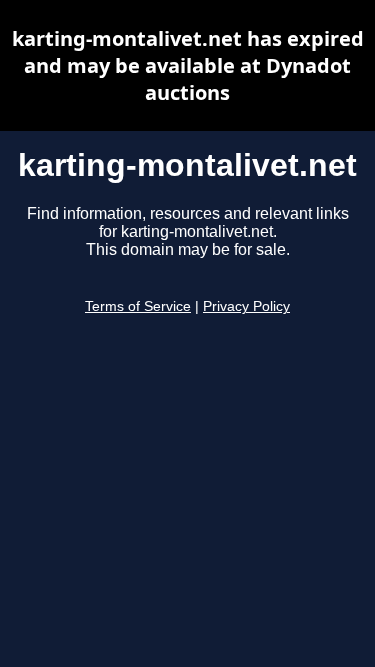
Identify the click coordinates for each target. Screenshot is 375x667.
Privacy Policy (246, 306)
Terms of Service (138, 306)
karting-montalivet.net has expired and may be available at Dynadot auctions (188, 65)
